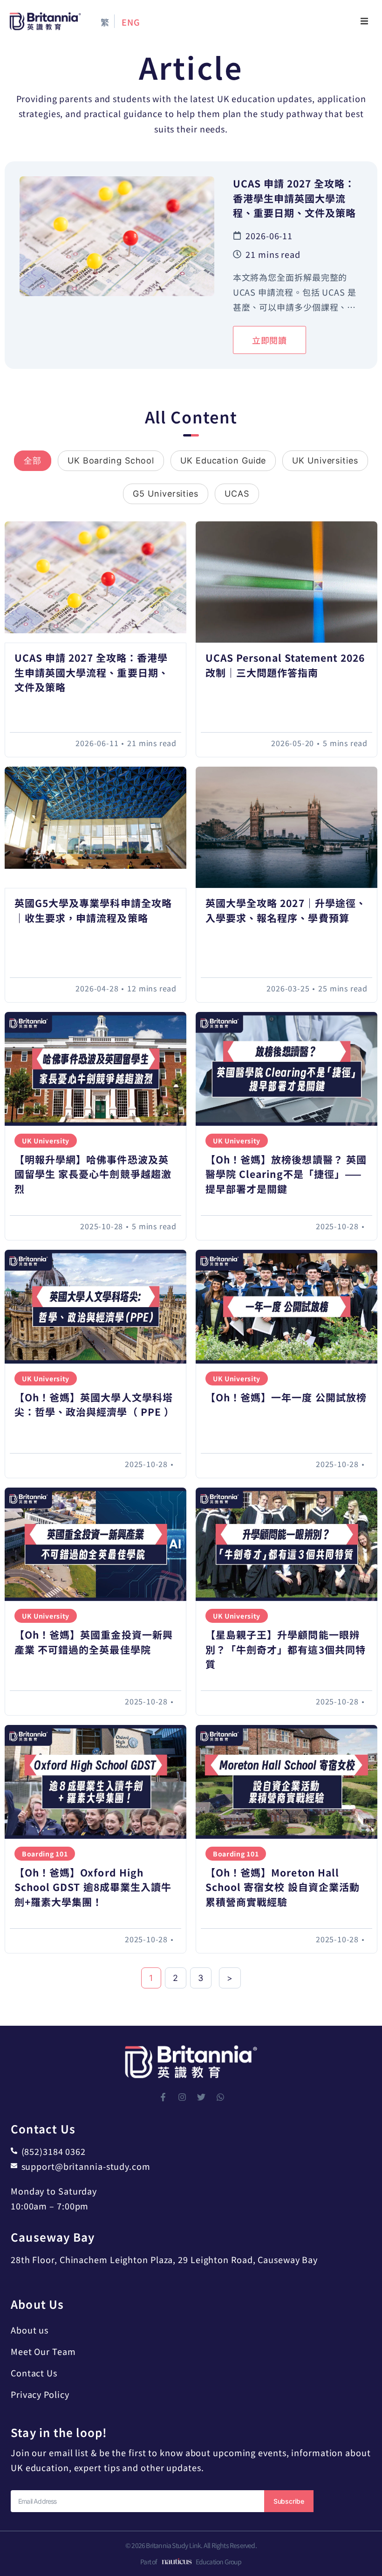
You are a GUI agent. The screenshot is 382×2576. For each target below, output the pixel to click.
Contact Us (34, 2373)
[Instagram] (182, 2097)
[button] (364, 21)
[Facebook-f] (163, 2097)
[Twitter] (201, 2097)
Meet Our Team (43, 2351)
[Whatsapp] (220, 2097)
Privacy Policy (40, 2394)
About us (30, 2330)
